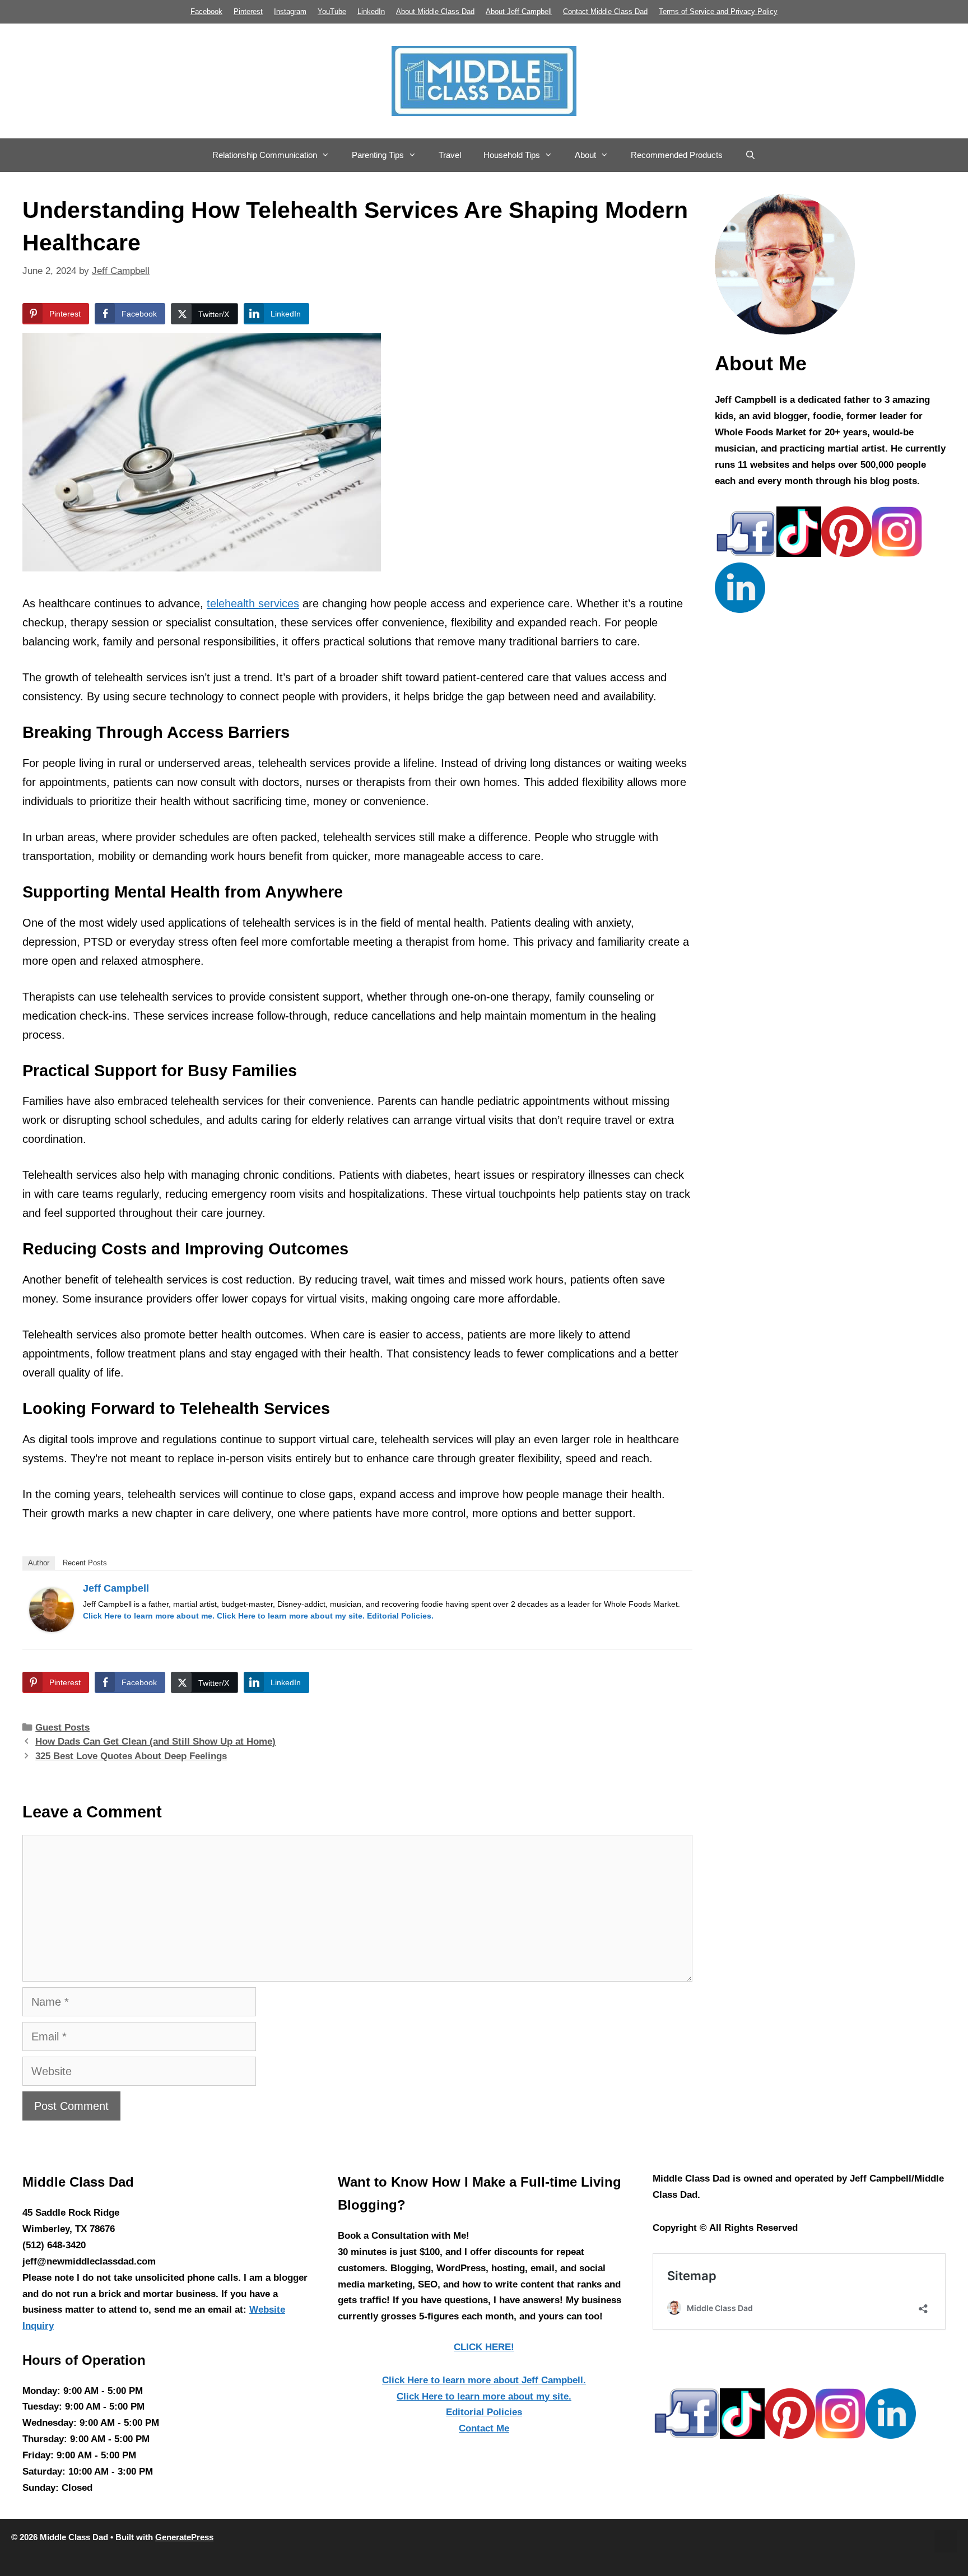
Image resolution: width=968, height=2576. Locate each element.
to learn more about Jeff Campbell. (484, 2380)
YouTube (332, 11)
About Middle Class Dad (435, 11)
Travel (450, 155)
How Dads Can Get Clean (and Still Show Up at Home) (155, 1742)
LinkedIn (371, 11)
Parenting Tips (378, 155)
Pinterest (248, 11)
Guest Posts (62, 1728)
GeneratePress (184, 2537)
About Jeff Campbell (519, 11)
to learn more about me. (149, 1616)
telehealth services (253, 603)
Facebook (206, 11)
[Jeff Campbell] (52, 1628)
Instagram (290, 11)
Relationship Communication (265, 155)
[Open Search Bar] (750, 155)
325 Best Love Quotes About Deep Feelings (131, 1756)
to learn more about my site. (291, 1616)
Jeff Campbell (116, 1588)
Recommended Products (677, 155)
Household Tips (512, 155)
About (585, 155)
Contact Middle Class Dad (605, 11)
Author (39, 1563)
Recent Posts (85, 1563)
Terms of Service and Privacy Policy (718, 11)
